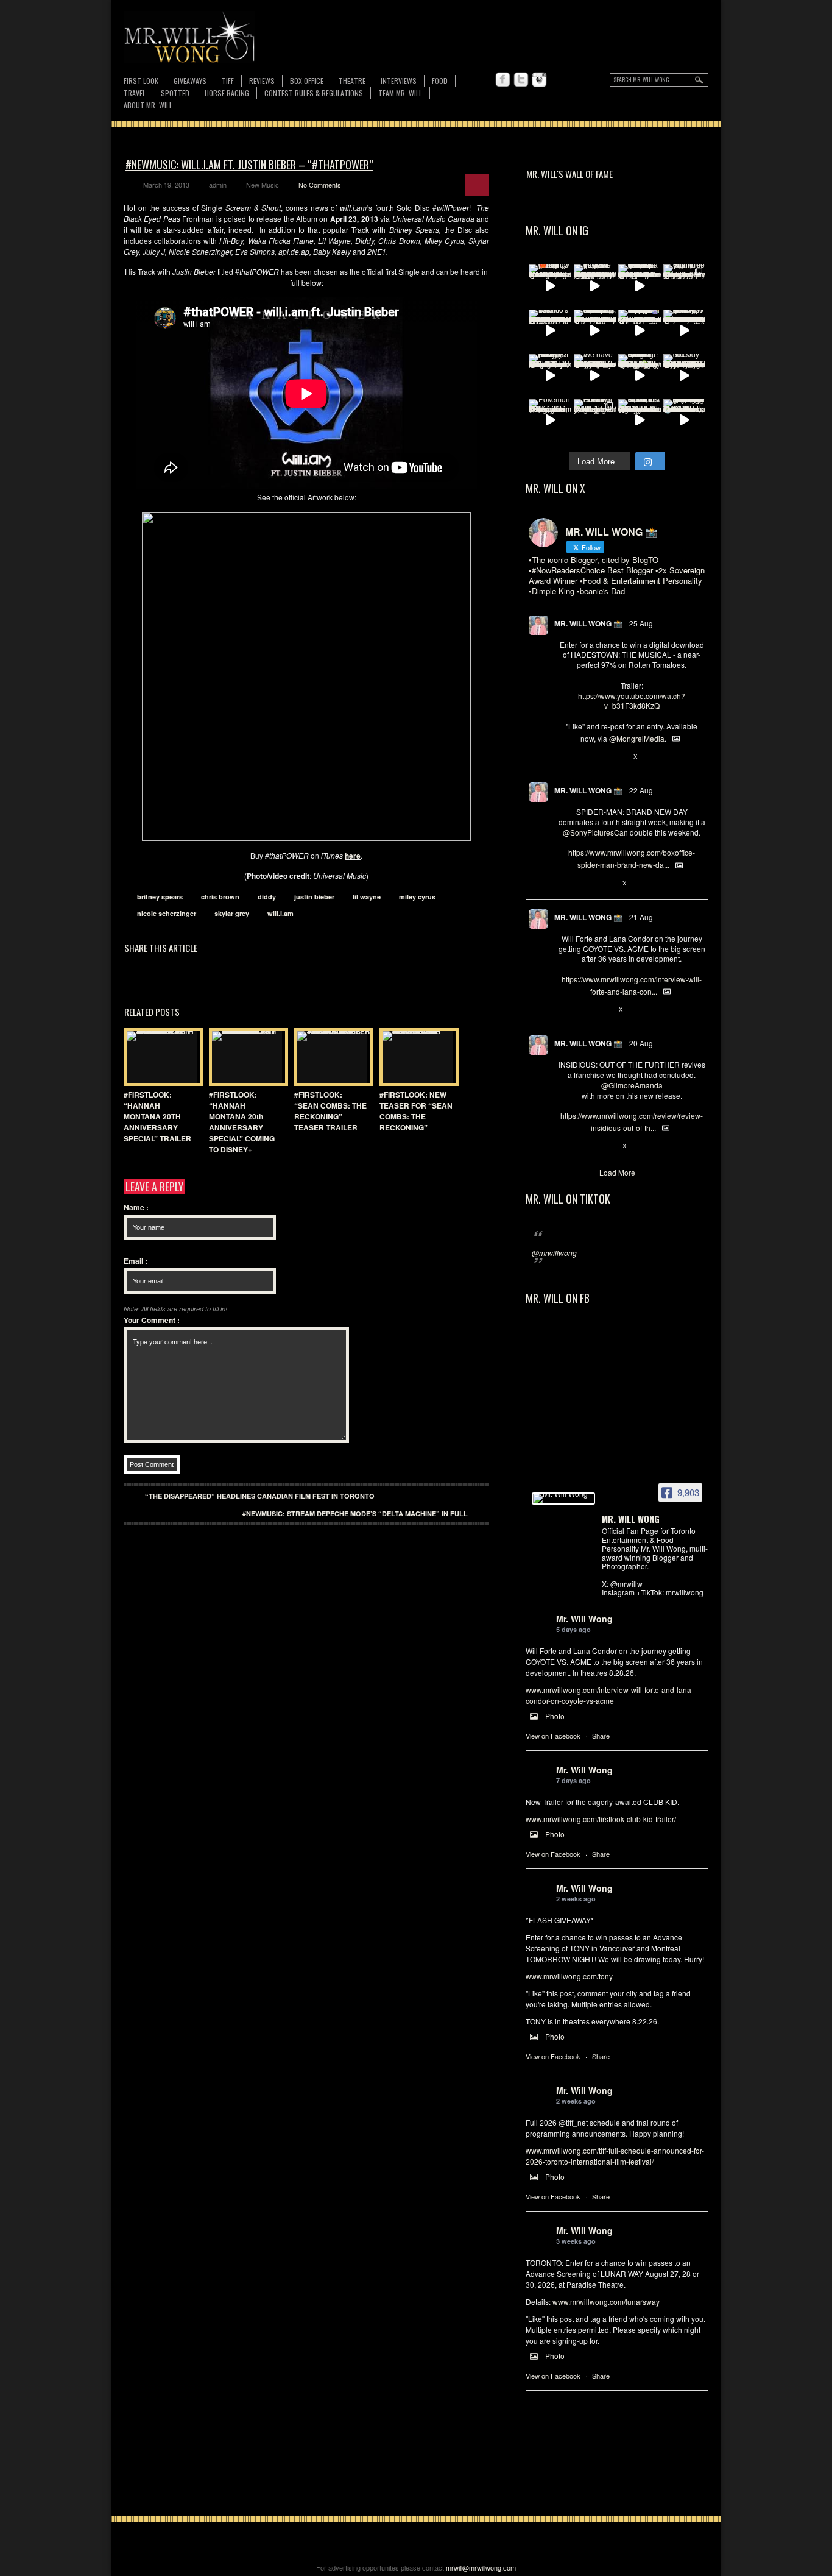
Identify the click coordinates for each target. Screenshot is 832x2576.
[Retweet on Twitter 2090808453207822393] (584, 1010)
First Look (141, 81)
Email (136, 1261)
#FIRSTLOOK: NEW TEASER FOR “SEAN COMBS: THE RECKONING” (416, 1111)
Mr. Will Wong (584, 1619)
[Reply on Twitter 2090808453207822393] (564, 1010)
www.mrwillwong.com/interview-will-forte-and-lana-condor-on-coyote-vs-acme (610, 1695)
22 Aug (641, 790)
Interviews (399, 81)
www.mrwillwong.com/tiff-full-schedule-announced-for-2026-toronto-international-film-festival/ (615, 2156)
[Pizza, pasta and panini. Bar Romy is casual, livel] (550, 375)
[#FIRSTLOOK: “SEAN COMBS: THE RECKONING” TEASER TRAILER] (331, 1057)
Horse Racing (227, 93)
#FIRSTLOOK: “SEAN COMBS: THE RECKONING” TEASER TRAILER (330, 1111)
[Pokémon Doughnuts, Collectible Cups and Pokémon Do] (550, 420)
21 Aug (641, 917)
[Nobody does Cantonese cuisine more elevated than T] (685, 375)
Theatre (352, 81)
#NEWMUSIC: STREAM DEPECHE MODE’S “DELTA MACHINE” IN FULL (355, 1513)
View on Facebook (553, 1736)
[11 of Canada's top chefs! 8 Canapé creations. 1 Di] (640, 420)
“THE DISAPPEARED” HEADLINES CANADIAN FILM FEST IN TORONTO (260, 1496)
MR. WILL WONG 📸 (588, 623)
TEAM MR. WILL (400, 93)
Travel (135, 93)
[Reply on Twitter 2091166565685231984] (564, 884)
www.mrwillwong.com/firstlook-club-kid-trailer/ (601, 1819)
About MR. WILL (148, 105)
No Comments (320, 185)
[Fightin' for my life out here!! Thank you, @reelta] (685, 286)
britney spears (160, 897)
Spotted (175, 93)
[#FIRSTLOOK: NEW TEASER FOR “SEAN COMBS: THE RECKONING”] (416, 1057)
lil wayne (367, 897)
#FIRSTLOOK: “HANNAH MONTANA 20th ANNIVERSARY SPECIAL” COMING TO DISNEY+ (242, 1122)
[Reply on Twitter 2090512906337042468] (564, 1146)
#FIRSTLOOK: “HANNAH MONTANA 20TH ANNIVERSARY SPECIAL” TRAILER (157, 1116)
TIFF (228, 81)
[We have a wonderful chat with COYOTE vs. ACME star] (595, 375)
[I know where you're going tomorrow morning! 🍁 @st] (550, 286)
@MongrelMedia (637, 738)
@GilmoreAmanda (632, 1085)
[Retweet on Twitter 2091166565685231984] (584, 884)
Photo (555, 1716)
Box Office (307, 81)
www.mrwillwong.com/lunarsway (606, 2301)
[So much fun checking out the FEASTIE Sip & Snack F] (595, 331)
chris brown (220, 897)
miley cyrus (417, 897)
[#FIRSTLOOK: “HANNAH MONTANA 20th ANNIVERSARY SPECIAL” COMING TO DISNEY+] (245, 1057)
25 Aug (641, 623)
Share (601, 1736)
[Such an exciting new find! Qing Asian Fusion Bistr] (640, 375)
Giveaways (190, 81)
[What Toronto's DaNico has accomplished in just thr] (550, 331)
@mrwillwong (554, 1253)
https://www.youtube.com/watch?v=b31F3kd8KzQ (632, 701)
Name (136, 1207)
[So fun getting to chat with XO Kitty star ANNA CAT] (685, 331)
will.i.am (280, 913)
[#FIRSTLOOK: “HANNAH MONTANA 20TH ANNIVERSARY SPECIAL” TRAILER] (160, 1057)
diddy (267, 897)
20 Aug (641, 1043)
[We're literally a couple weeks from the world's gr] (640, 286)
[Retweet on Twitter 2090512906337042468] (584, 1146)
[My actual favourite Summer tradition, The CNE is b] (640, 331)
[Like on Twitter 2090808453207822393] (605, 1010)
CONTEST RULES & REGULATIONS (314, 93)
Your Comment (152, 1320)
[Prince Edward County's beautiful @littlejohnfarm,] (595, 420)
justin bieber (314, 897)
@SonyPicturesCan (595, 832)
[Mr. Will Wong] (563, 1499)
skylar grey (232, 913)
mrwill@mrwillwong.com (481, 2567)
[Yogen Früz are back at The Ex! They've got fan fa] (595, 286)
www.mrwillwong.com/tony (569, 1976)
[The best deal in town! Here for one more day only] (685, 420)
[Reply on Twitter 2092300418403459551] (564, 757)
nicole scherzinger (167, 913)
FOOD (440, 81)
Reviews (262, 81)
